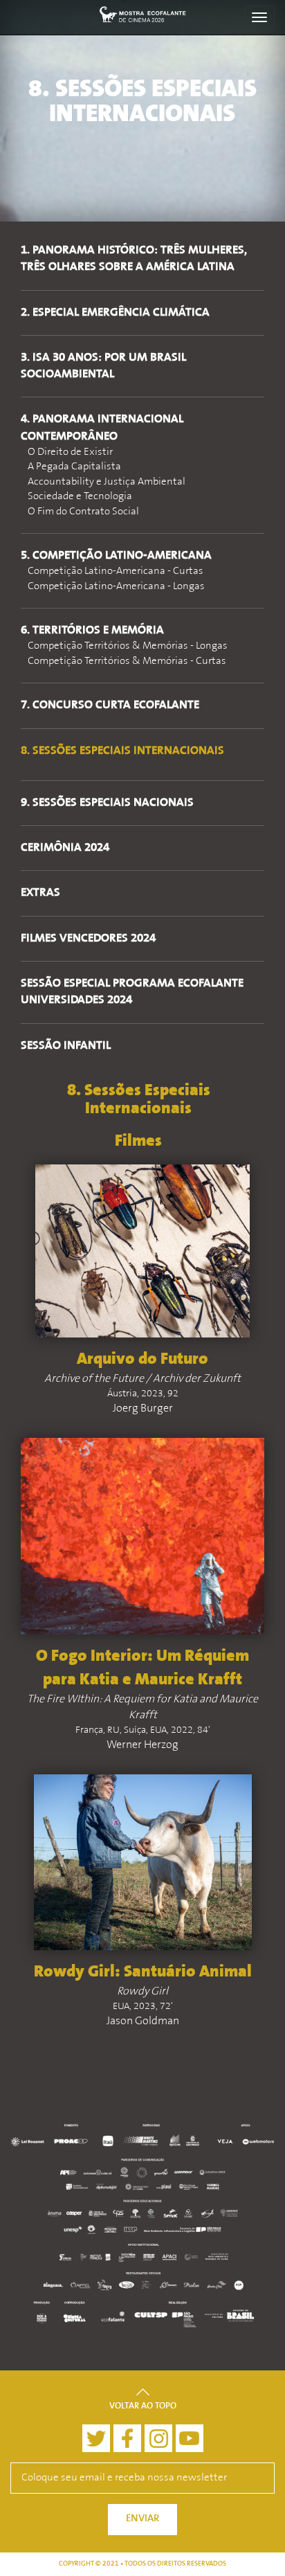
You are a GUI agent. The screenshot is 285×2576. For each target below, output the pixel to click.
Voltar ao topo (143, 2406)
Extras (40, 893)
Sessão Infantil (66, 1046)
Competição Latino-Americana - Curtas (116, 571)
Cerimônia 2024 (65, 848)
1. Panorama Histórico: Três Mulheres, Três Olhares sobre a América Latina (134, 259)
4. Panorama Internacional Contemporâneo (102, 428)
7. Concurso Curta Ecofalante (110, 705)
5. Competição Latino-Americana (116, 556)
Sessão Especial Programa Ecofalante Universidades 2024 (132, 992)
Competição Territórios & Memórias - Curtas (127, 661)
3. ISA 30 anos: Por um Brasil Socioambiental (103, 366)
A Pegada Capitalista (74, 467)
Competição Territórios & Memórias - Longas (128, 646)
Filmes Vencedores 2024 (88, 939)
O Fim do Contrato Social (83, 512)
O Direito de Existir (70, 452)
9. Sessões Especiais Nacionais (107, 803)
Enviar (142, 2519)
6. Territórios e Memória (92, 631)
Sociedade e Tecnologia (80, 497)
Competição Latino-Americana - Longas (116, 587)
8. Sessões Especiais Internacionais (122, 751)
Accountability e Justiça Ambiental (107, 482)
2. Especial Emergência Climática (115, 313)
